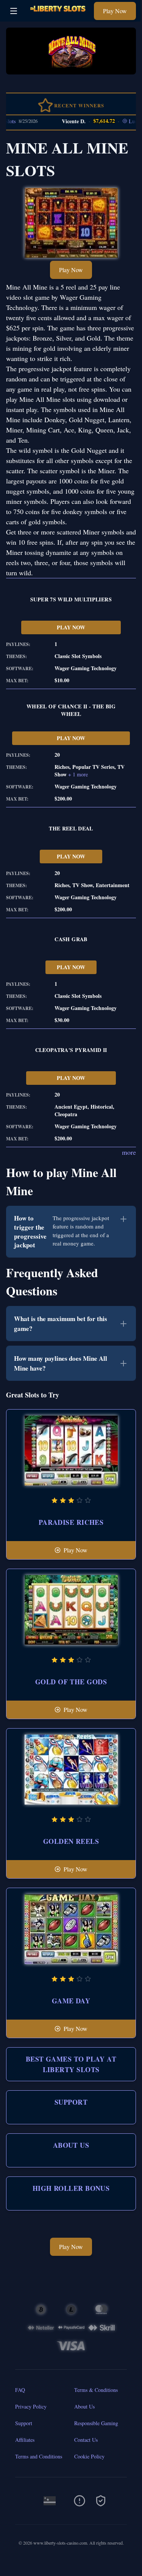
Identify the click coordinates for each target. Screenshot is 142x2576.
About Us (71, 2145)
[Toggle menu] (14, 11)
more (129, 1152)
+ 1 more (78, 774)
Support (71, 2102)
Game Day (71, 2001)
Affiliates (25, 2440)
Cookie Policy (89, 2456)
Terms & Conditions (96, 2390)
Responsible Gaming (96, 2423)
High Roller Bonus (71, 2188)
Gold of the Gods (71, 1682)
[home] (58, 16)
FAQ (20, 2390)
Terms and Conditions (39, 2456)
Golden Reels (71, 1841)
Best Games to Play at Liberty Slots (71, 2064)
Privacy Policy (31, 2406)
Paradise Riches (71, 1522)
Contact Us (86, 2440)
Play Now (115, 11)
